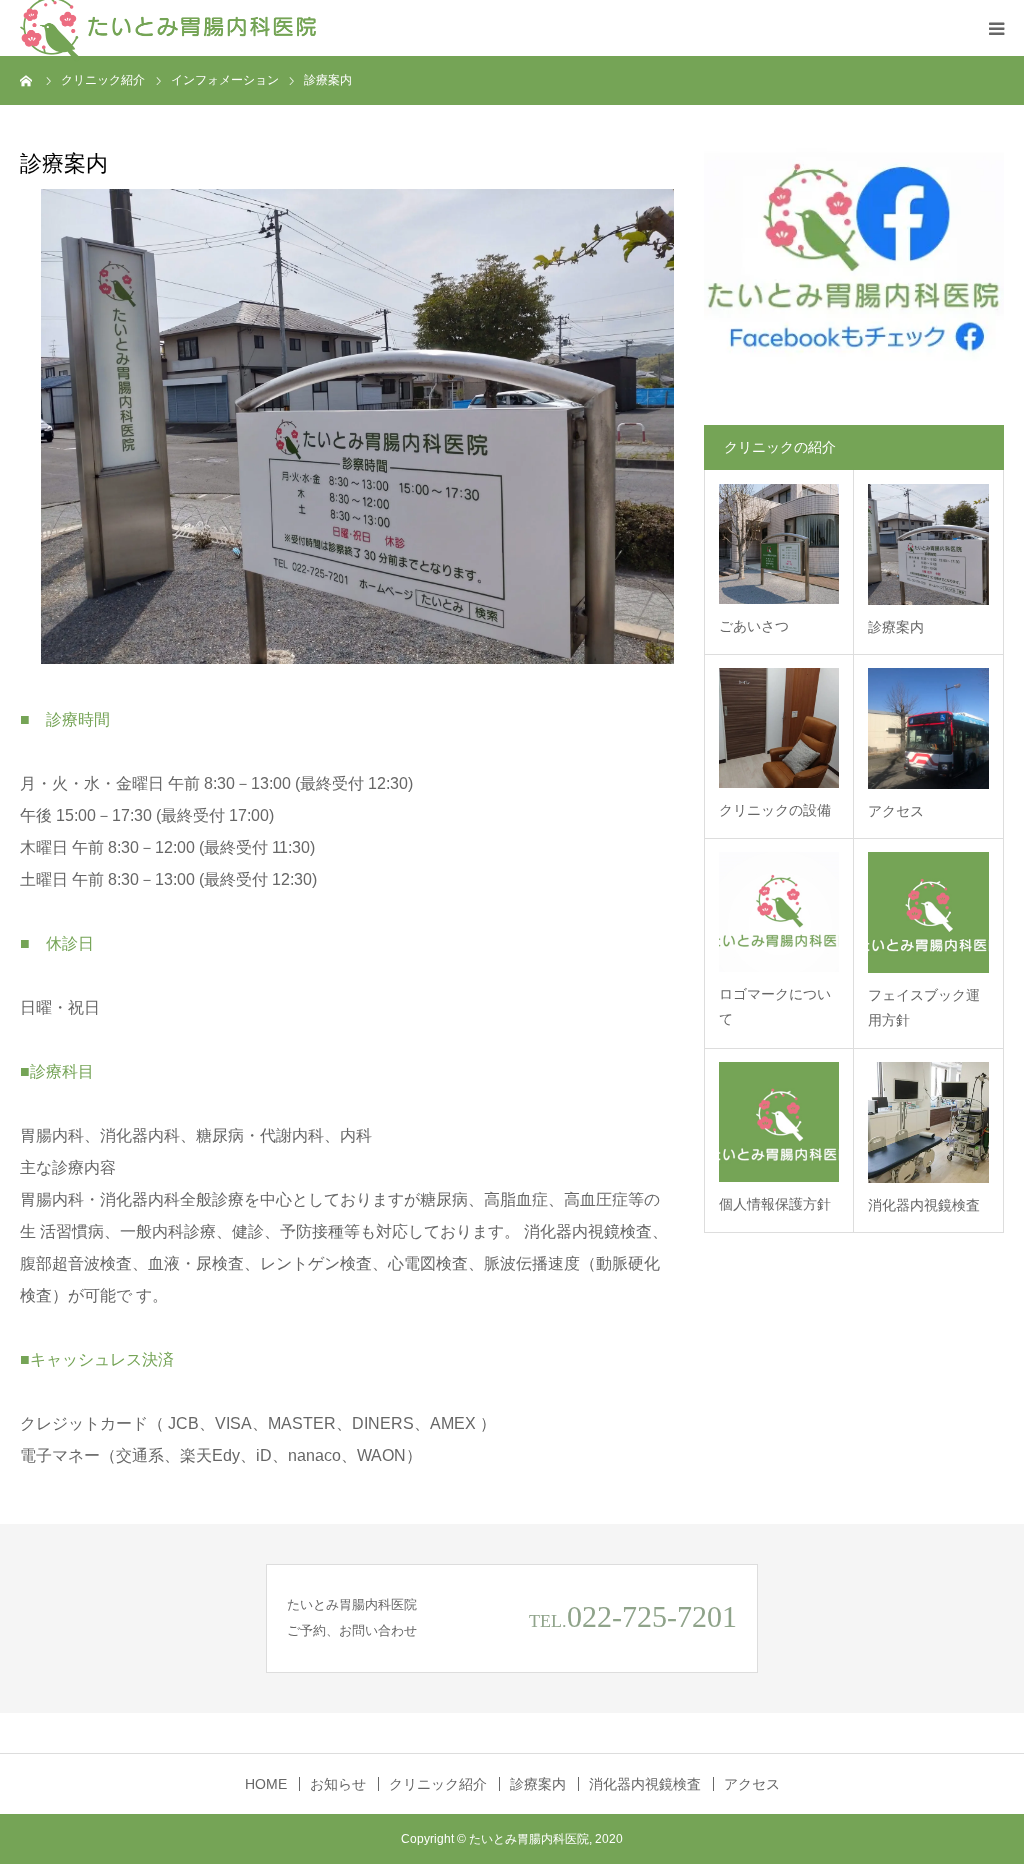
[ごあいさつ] (779, 544)
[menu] (996, 28)
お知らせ (338, 1784)
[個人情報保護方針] (779, 1122)
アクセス (896, 811)
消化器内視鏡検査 (924, 1205)
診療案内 (896, 627)
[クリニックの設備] (779, 728)
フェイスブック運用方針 (924, 1007)
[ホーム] (27, 80)
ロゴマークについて (775, 1006)
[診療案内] (928, 544)
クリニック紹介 (438, 1784)
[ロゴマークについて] (779, 912)
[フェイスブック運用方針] (928, 912)
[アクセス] (928, 728)
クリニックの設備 (775, 810)
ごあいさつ (754, 626)
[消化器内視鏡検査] (928, 1122)
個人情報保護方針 (775, 1204)
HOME (266, 1784)
